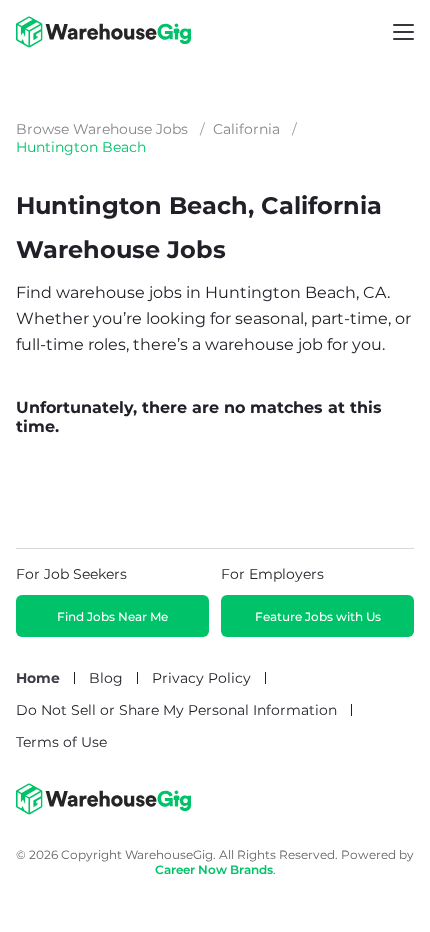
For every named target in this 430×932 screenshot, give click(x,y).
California (246, 129)
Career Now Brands (214, 869)
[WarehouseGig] (103, 810)
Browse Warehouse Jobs (102, 129)
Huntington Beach (81, 147)
